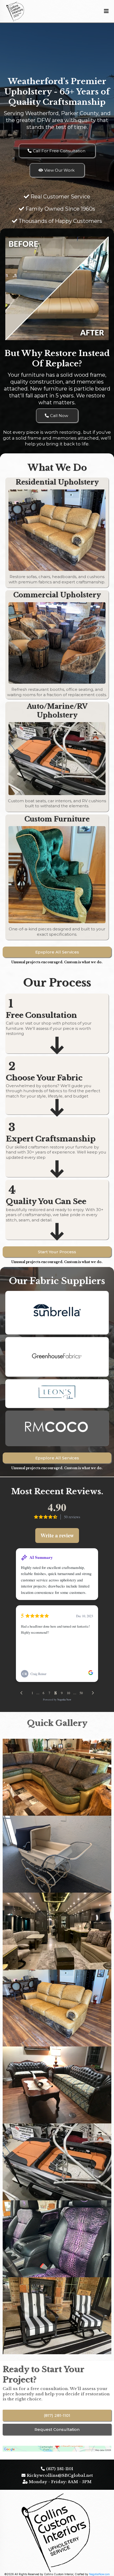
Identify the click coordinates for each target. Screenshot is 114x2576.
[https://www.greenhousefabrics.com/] (57, 1356)
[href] (57, 2449)
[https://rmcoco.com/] (57, 1427)
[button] (106, 11)
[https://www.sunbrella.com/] (57, 1311)
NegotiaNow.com (99, 2574)
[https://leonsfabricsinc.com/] (57, 1392)
